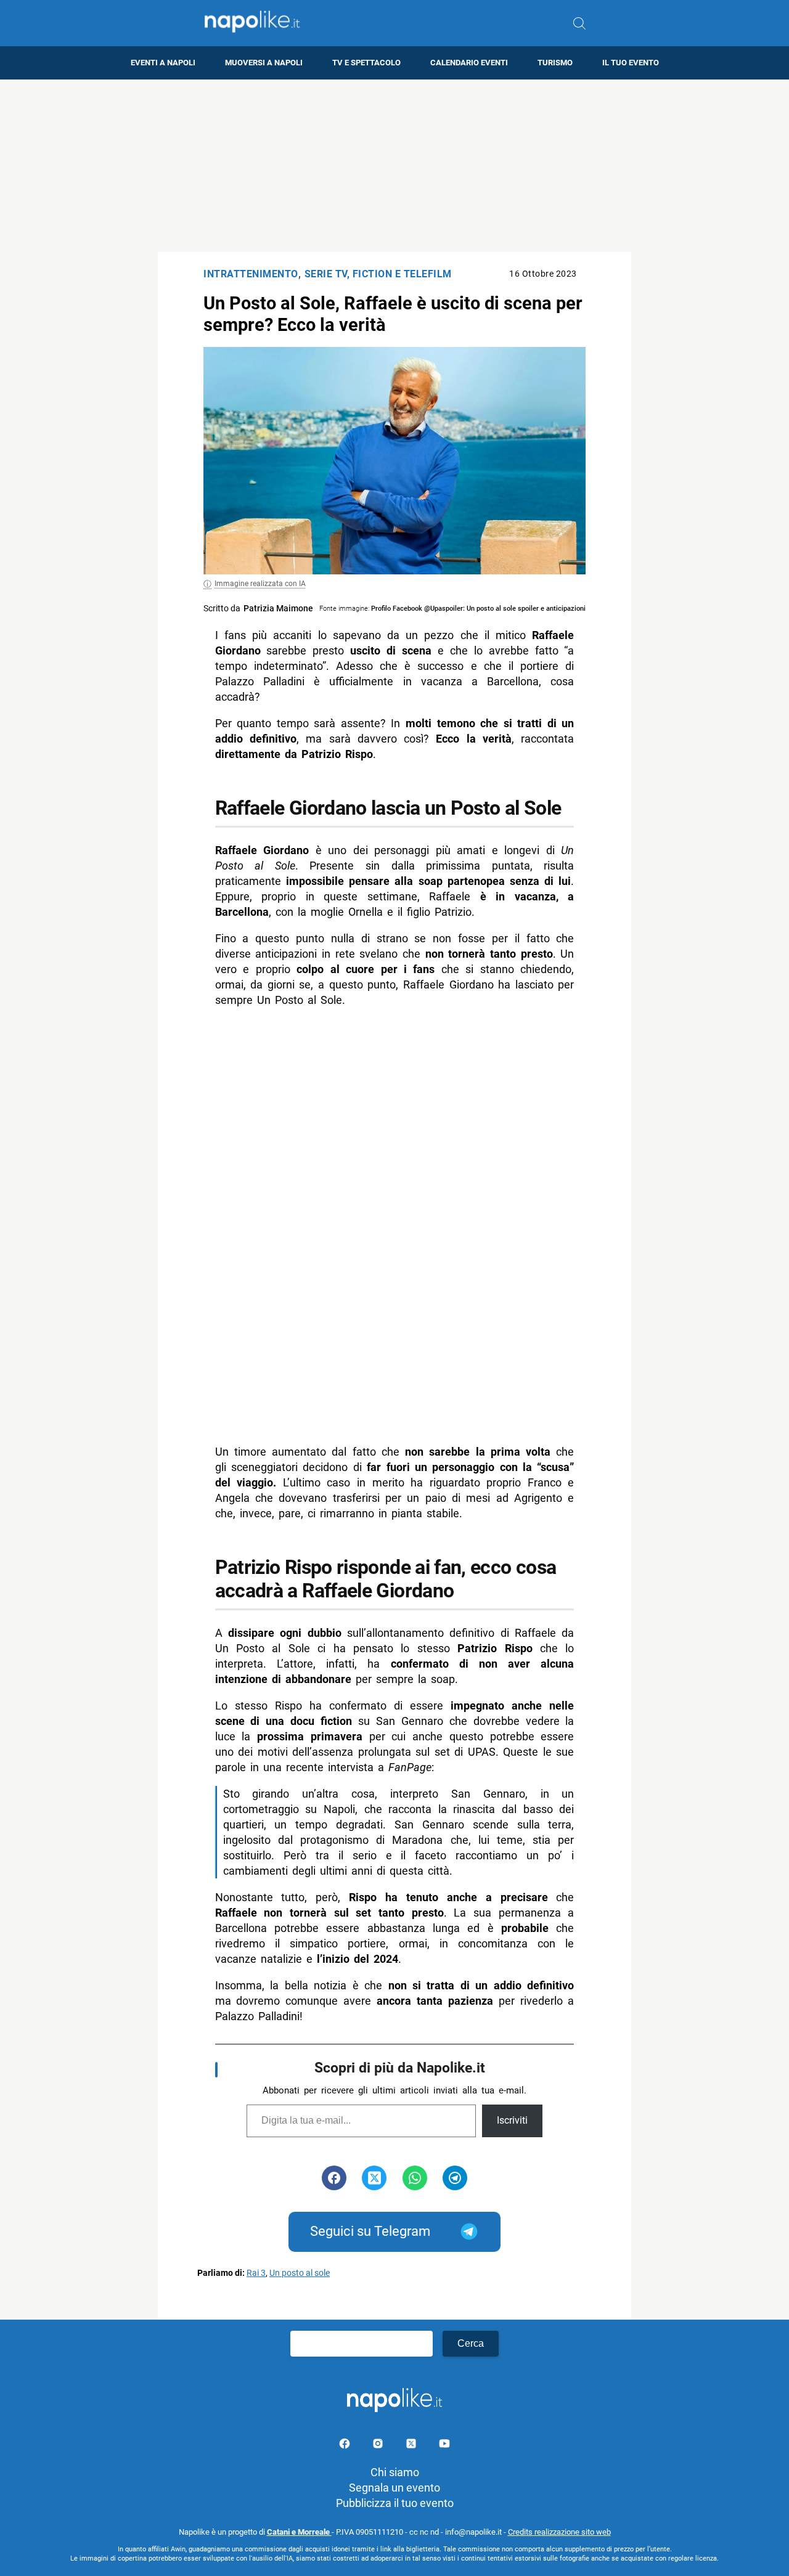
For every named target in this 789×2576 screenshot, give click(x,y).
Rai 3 (256, 2273)
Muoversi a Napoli (264, 63)
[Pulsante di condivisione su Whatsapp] (415, 2178)
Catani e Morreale (299, 2532)
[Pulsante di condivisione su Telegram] (455, 2178)
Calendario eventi (469, 63)
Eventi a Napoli (163, 63)
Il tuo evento (631, 63)
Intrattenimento (251, 274)
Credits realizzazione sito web (559, 2532)
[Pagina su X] (412, 2446)
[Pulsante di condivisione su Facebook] (334, 2178)
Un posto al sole (300, 2273)
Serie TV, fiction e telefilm (378, 274)
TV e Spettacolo (366, 63)
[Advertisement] (394, 166)
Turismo (555, 63)
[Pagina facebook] (346, 2446)
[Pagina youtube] (444, 2446)
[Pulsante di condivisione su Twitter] (374, 2178)
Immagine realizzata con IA (260, 584)
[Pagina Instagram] (379, 2446)
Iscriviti (512, 2120)
